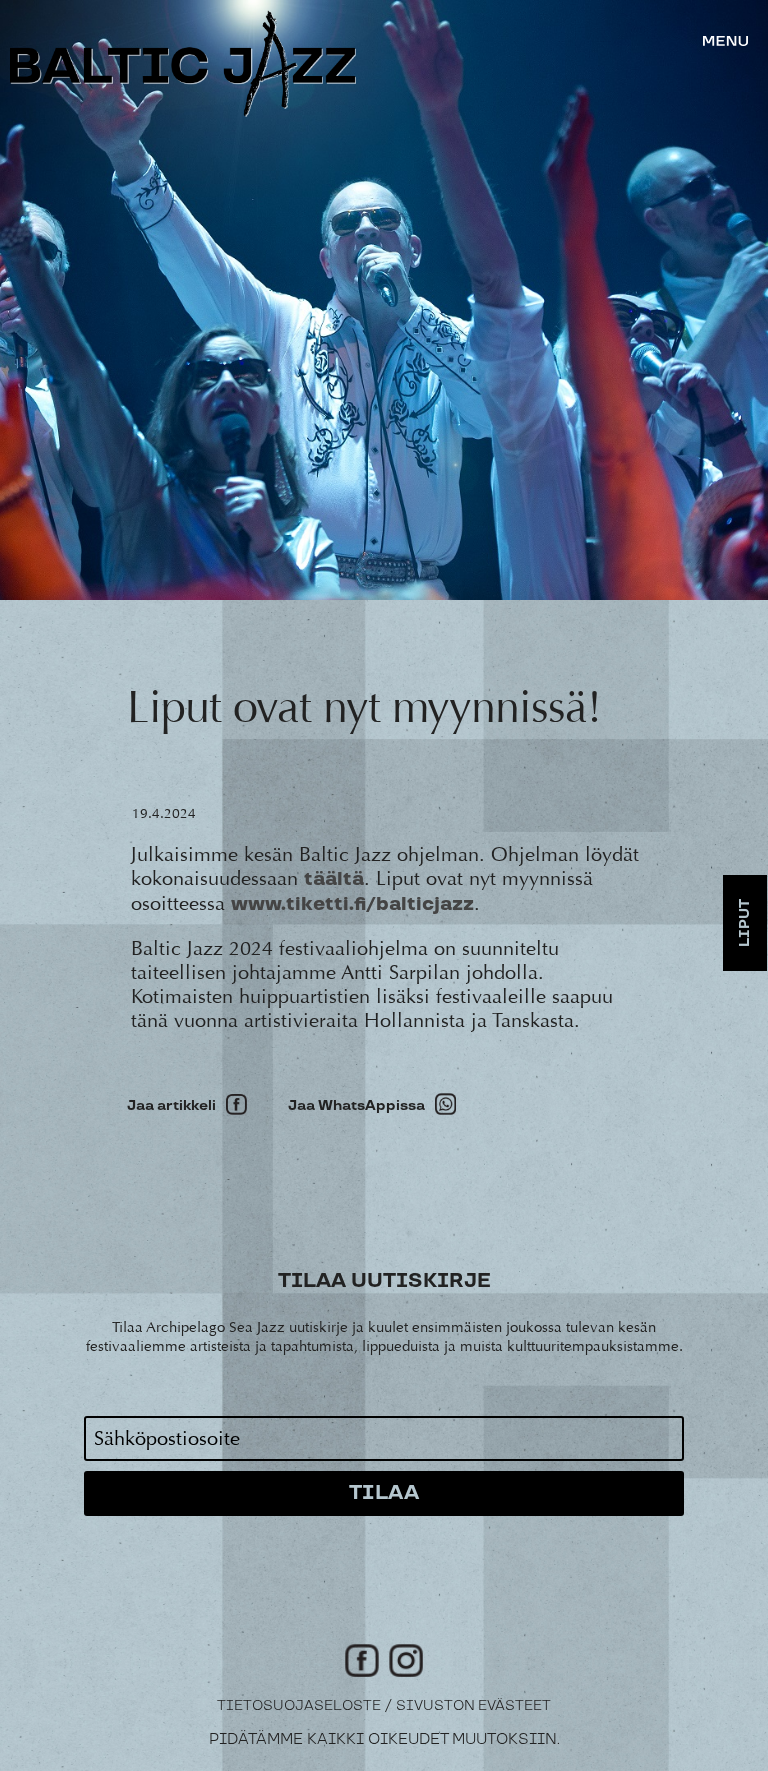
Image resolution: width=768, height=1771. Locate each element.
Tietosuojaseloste (299, 1706)
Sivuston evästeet (473, 1706)
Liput (745, 923)
